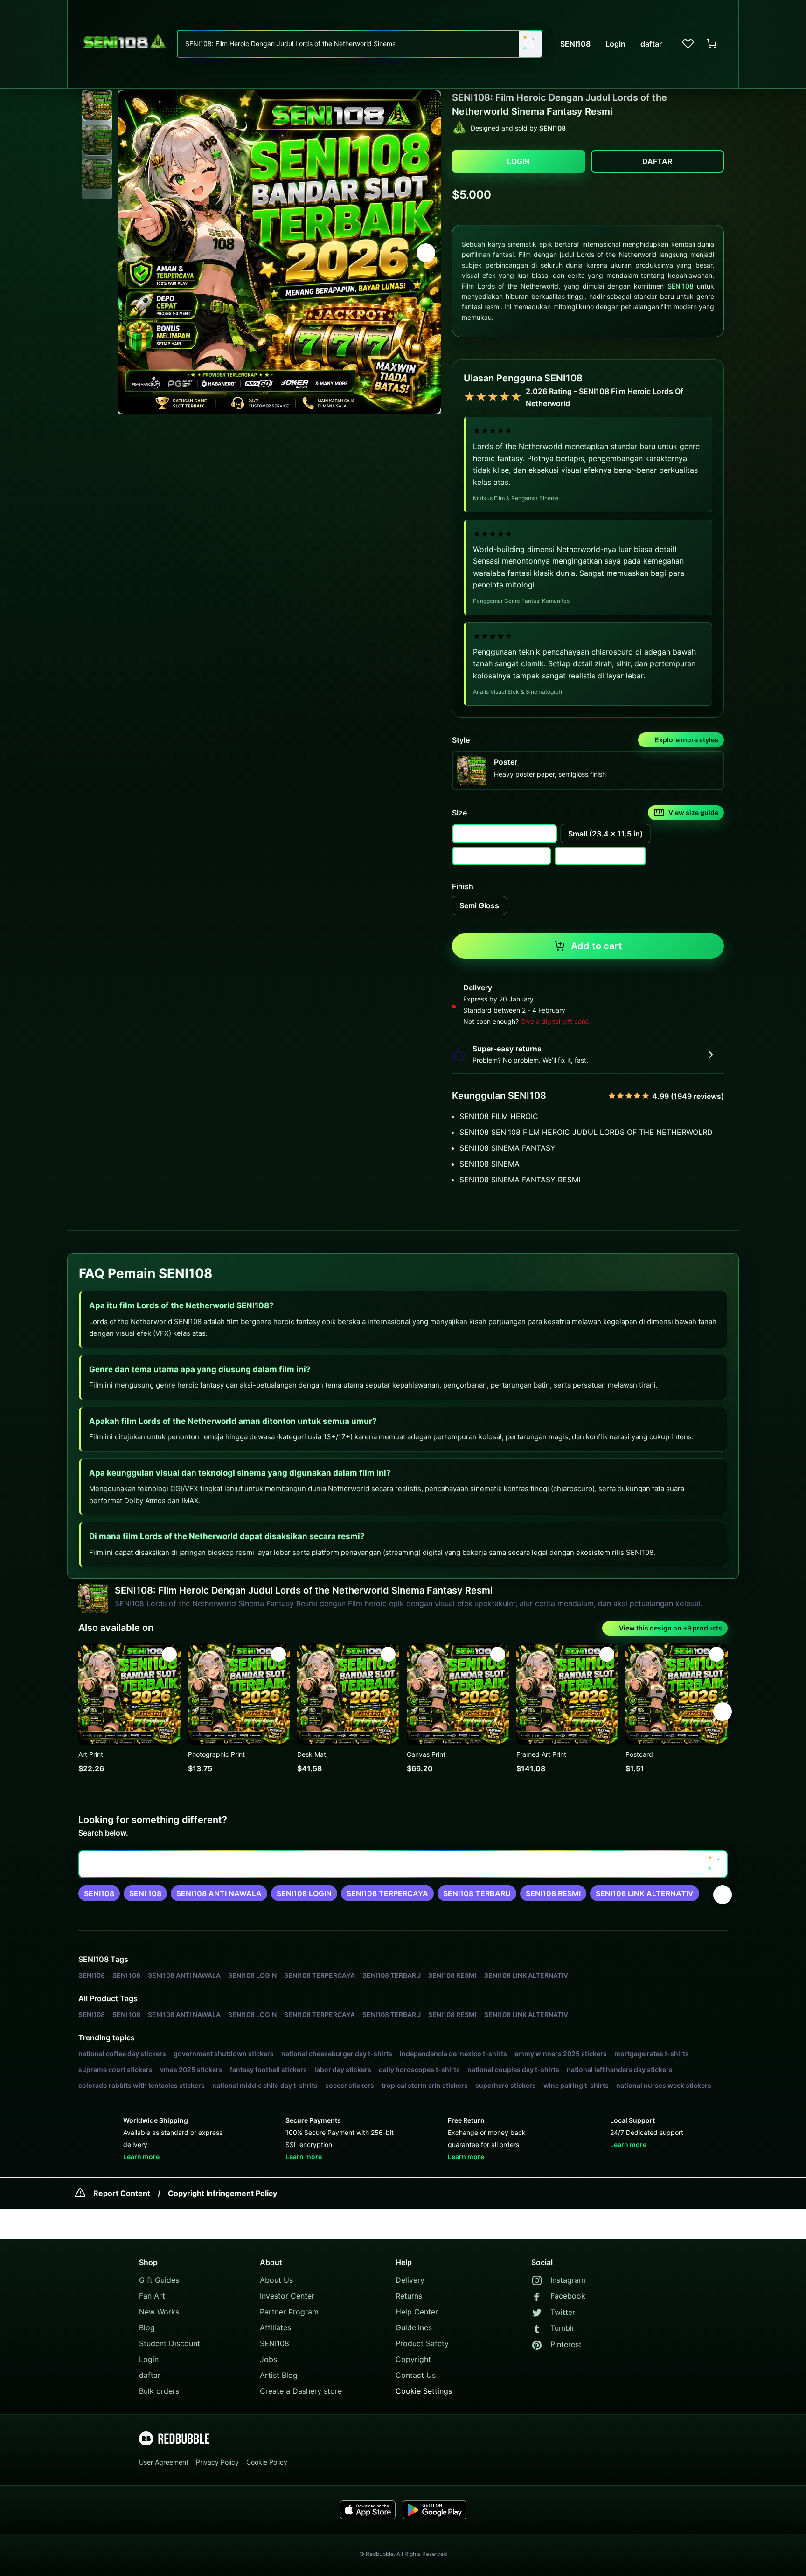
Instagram (568, 2280)
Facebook (568, 2296)
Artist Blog (279, 2375)
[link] (99, 1893)
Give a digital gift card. (555, 1021)
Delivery (410, 2280)
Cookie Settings (424, 2391)
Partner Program (289, 2312)
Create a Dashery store (301, 2391)
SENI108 (681, 286)
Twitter (563, 2312)
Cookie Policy (267, 2462)
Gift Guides (159, 2280)
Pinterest (566, 2344)
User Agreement (164, 2462)
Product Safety (422, 2343)
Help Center (417, 2312)
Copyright (413, 2359)
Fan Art (152, 2296)
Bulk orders (159, 2391)
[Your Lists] (688, 44)
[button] (97, 106)
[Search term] (528, 44)
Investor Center (287, 2296)
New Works (159, 2312)
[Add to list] (169, 1654)
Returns (409, 2296)
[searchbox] (403, 1864)
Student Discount (170, 2343)
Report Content (122, 2193)
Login (149, 2359)
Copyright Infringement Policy (222, 2193)
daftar (150, 2375)
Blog (147, 2327)
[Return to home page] (125, 44)
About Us (276, 2280)
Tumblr (563, 2328)
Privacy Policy (217, 2462)
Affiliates (275, 2327)
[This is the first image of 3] (132, 253)
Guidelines (414, 2327)
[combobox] (360, 44)
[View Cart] (712, 44)
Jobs (268, 2359)
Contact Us (416, 2375)
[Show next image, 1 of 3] (426, 253)
